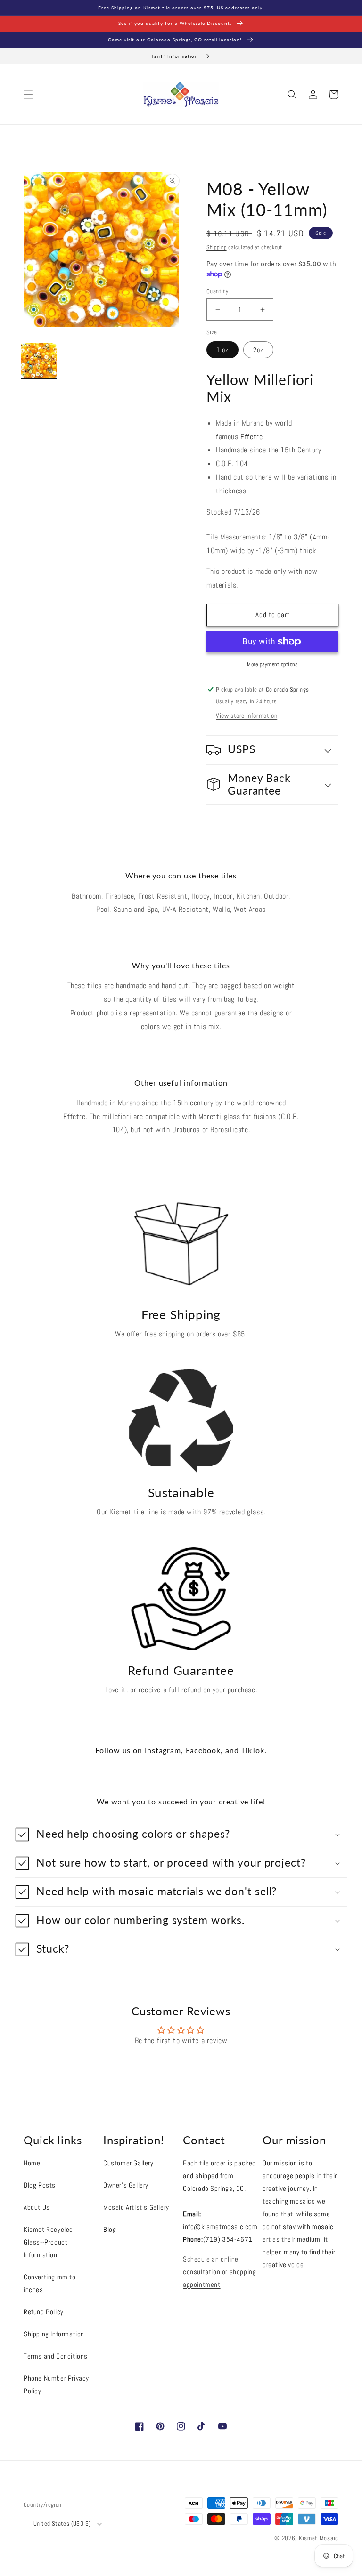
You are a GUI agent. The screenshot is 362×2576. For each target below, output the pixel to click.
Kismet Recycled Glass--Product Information (48, 2242)
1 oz (222, 350)
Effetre (251, 437)
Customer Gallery (128, 2163)
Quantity (217, 291)
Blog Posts (40, 2185)
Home (32, 2163)
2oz (258, 350)
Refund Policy (44, 2312)
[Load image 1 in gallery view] (39, 361)
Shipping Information (54, 2334)
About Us (37, 2207)
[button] (28, 95)
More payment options (272, 664)
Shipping (217, 247)
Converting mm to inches (50, 2283)
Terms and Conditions (56, 2356)
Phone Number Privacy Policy (56, 2384)
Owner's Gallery (126, 2185)
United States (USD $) (62, 2524)
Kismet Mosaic (319, 2538)
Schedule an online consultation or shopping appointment (219, 2272)
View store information (247, 716)
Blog (110, 2229)
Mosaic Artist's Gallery (136, 2207)
